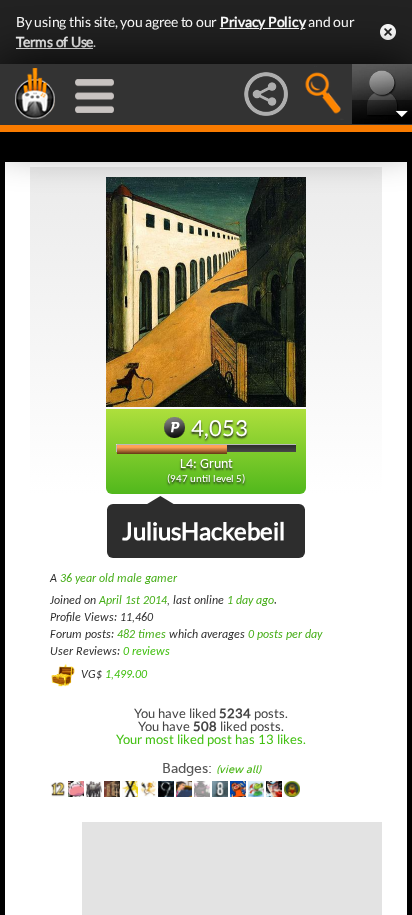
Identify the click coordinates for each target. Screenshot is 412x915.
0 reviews (146, 652)
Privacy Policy (263, 21)
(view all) (238, 769)
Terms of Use (54, 41)
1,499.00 (126, 675)
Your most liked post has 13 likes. (211, 739)
